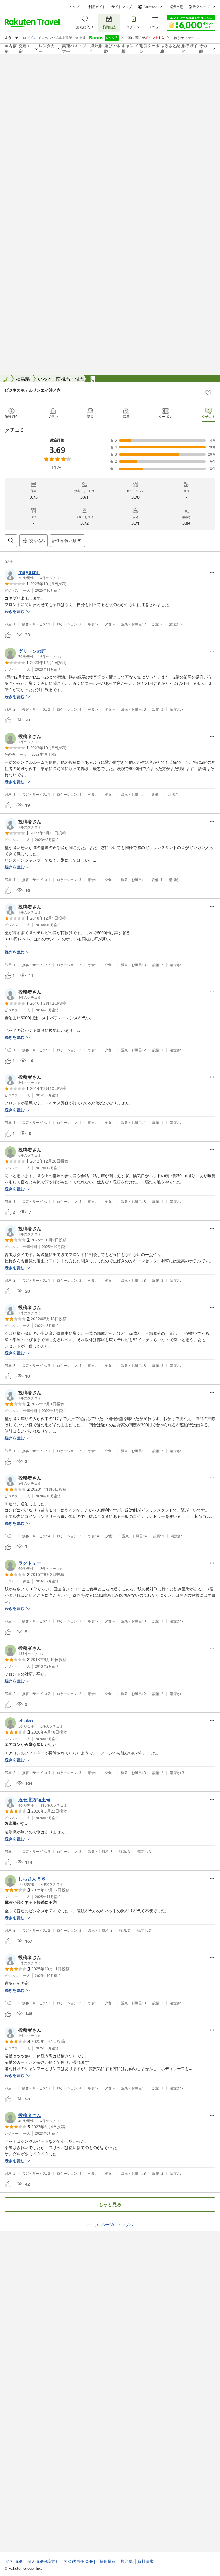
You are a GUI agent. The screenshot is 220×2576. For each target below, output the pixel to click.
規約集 (127, 2561)
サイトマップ (122, 7)
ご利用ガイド (95, 7)
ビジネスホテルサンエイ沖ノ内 (33, 390)
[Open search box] (11, 541)
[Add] (208, 393)
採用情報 (108, 2561)
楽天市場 (176, 7)
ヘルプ (74, 7)
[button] (34, 575)
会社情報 (14, 2561)
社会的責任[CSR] (79, 2561)
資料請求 (146, 2561)
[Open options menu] (212, 572)
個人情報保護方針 (43, 2561)
